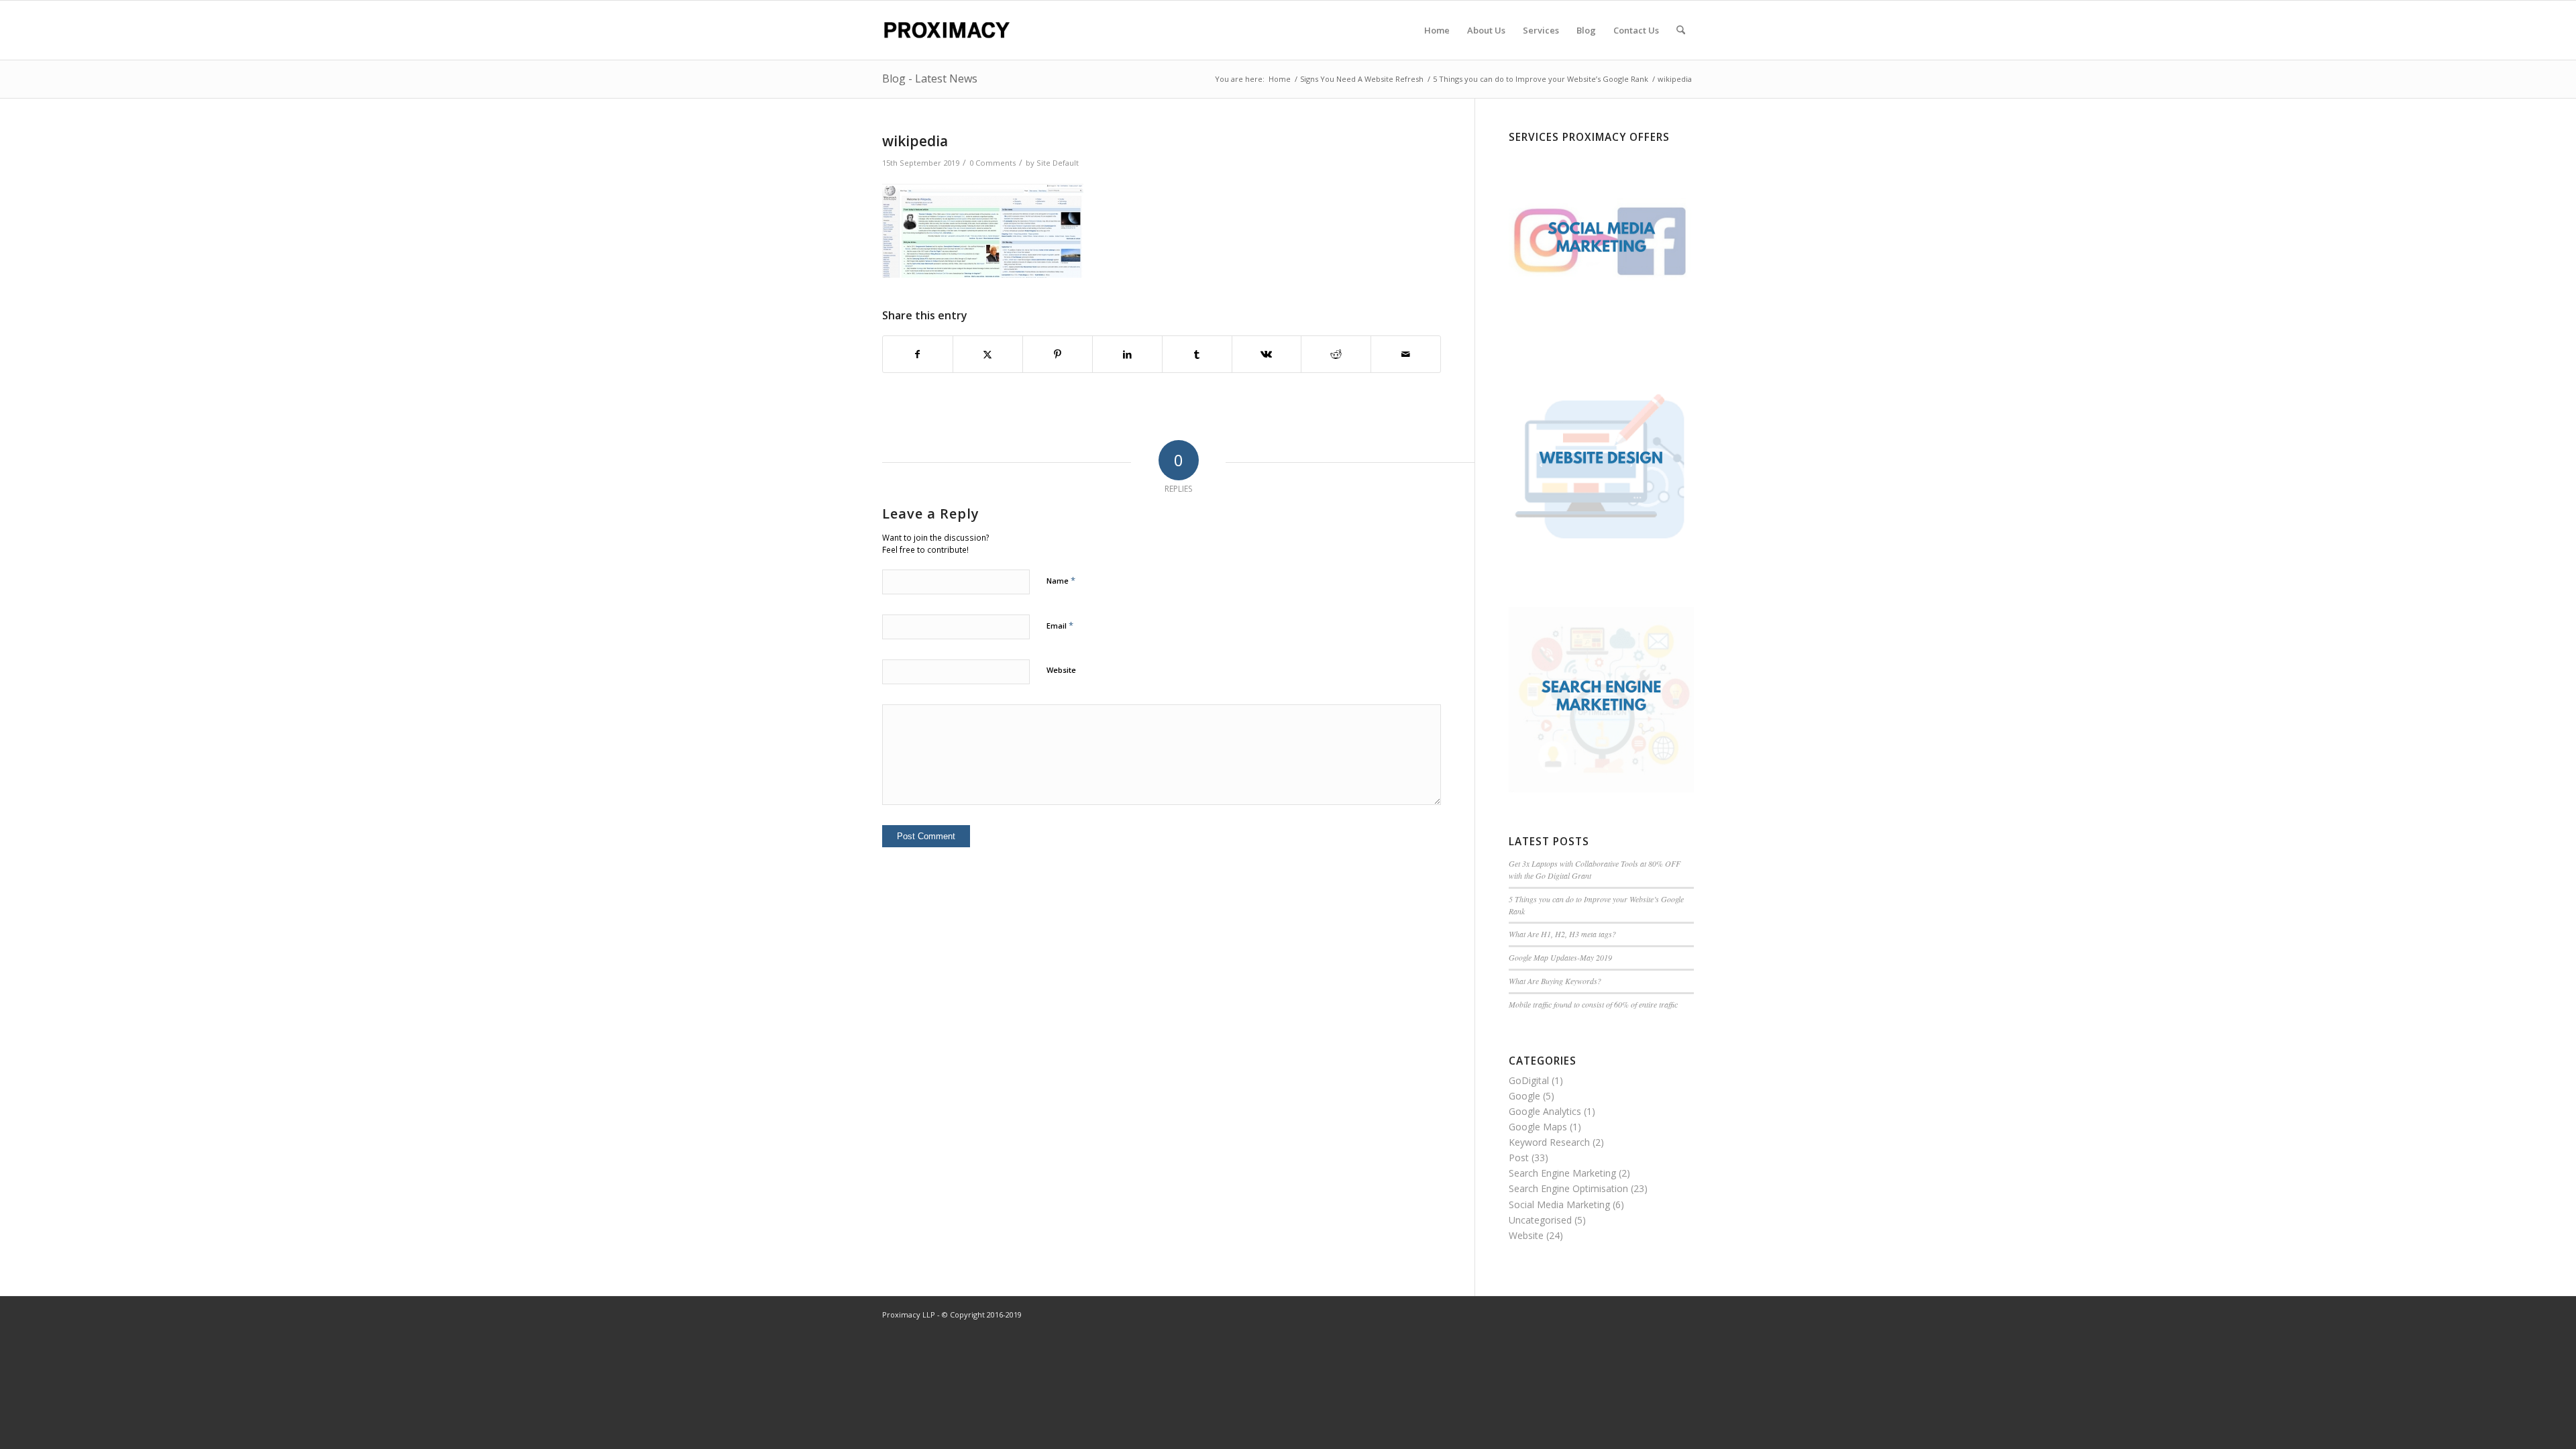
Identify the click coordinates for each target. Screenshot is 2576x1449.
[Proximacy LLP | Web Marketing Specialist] (946, 30)
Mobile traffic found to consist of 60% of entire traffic (1593, 1004)
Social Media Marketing (1559, 1204)
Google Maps (1538, 1127)
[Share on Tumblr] (1197, 354)
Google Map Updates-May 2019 (1560, 957)
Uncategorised (1540, 1220)
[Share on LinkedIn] (1127, 354)
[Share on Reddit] (1336, 354)
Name (1061, 580)
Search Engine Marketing (1562, 1173)
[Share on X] (988, 354)
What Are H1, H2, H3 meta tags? (1562, 934)
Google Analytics (1545, 1111)
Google (1524, 1096)
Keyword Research (1549, 1142)
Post (1519, 1158)
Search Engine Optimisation (1568, 1188)
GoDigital (1529, 1080)
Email (1060, 625)
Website (1061, 670)
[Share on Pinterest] (1058, 354)
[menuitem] (1437, 30)
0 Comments (992, 163)
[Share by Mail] (1406, 354)
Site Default (1058, 163)
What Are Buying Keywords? (1555, 981)
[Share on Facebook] (918, 354)
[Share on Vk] (1267, 354)
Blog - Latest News (930, 78)
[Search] (1681, 30)
